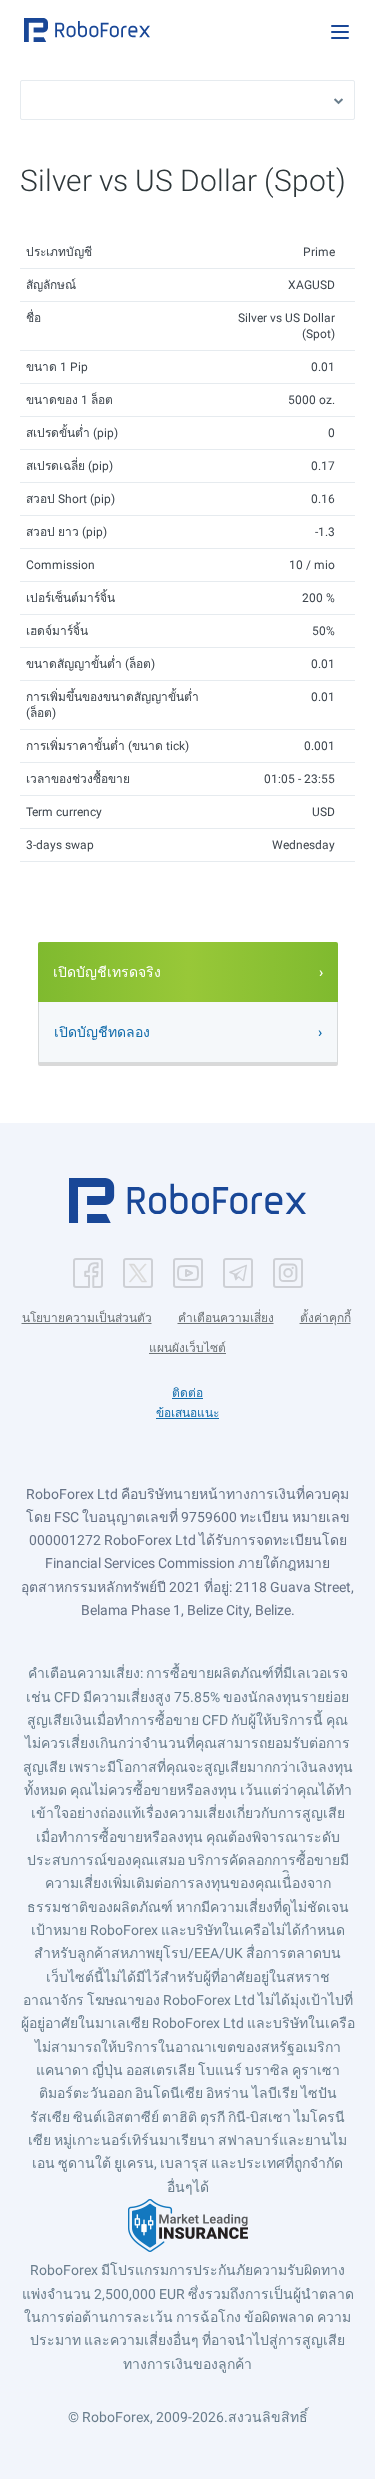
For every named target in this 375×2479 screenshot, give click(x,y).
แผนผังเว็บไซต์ (187, 1348)
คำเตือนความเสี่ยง (226, 1318)
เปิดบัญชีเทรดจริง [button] (107, 972)
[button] (87, 30)
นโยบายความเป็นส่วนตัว (87, 1318)
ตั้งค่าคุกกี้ (325, 1318)
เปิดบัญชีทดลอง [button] (102, 1032)
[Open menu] (340, 32)
